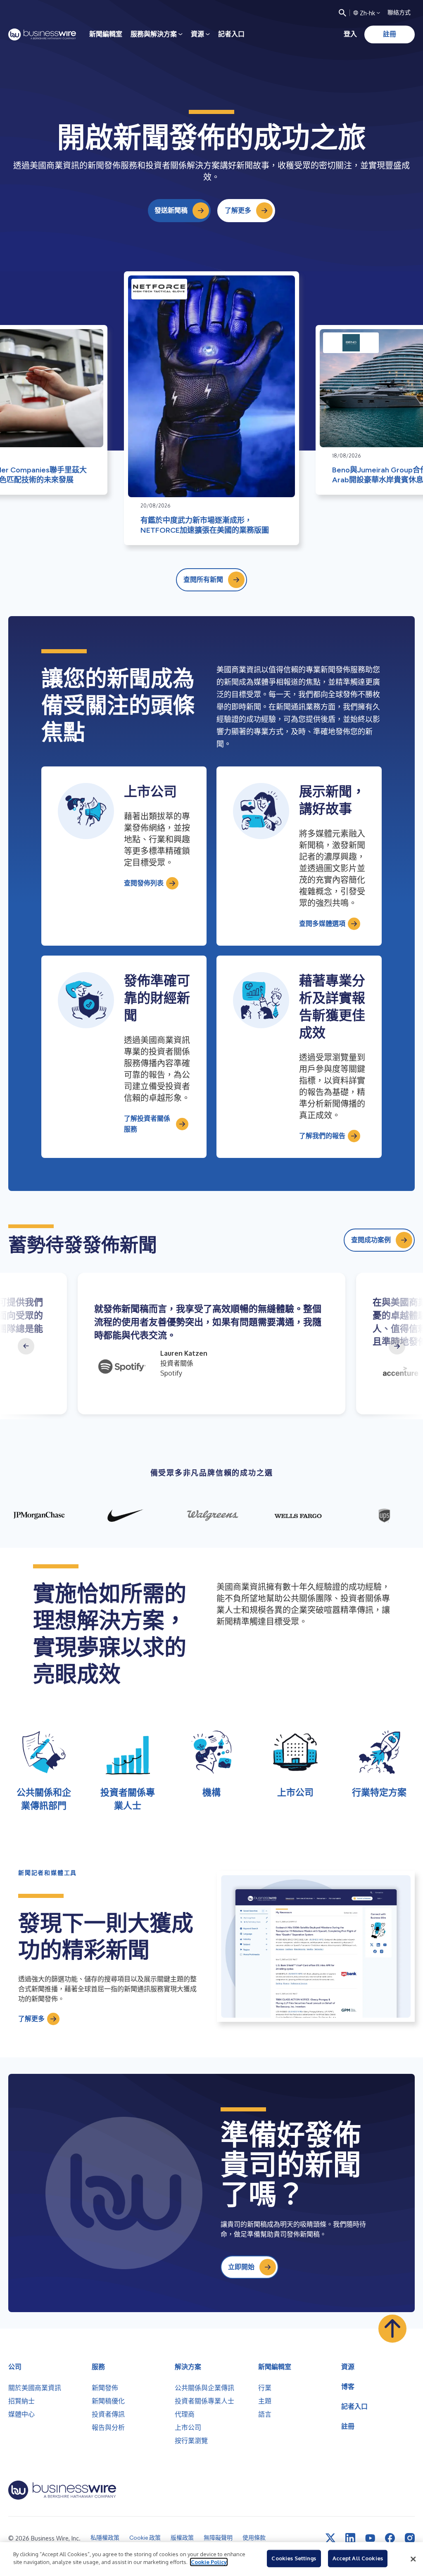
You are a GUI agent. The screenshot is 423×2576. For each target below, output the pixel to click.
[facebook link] (390, 2538)
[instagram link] (410, 2538)
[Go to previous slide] (26, 1346)
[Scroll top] (392, 2329)
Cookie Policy (209, 2562)
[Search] (342, 13)
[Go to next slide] (397, 1346)
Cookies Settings (294, 2558)
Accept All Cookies (358, 2558)
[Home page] (42, 34)
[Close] (413, 2559)
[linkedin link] (350, 2538)
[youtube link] (370, 2538)
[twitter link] (330, 2538)
